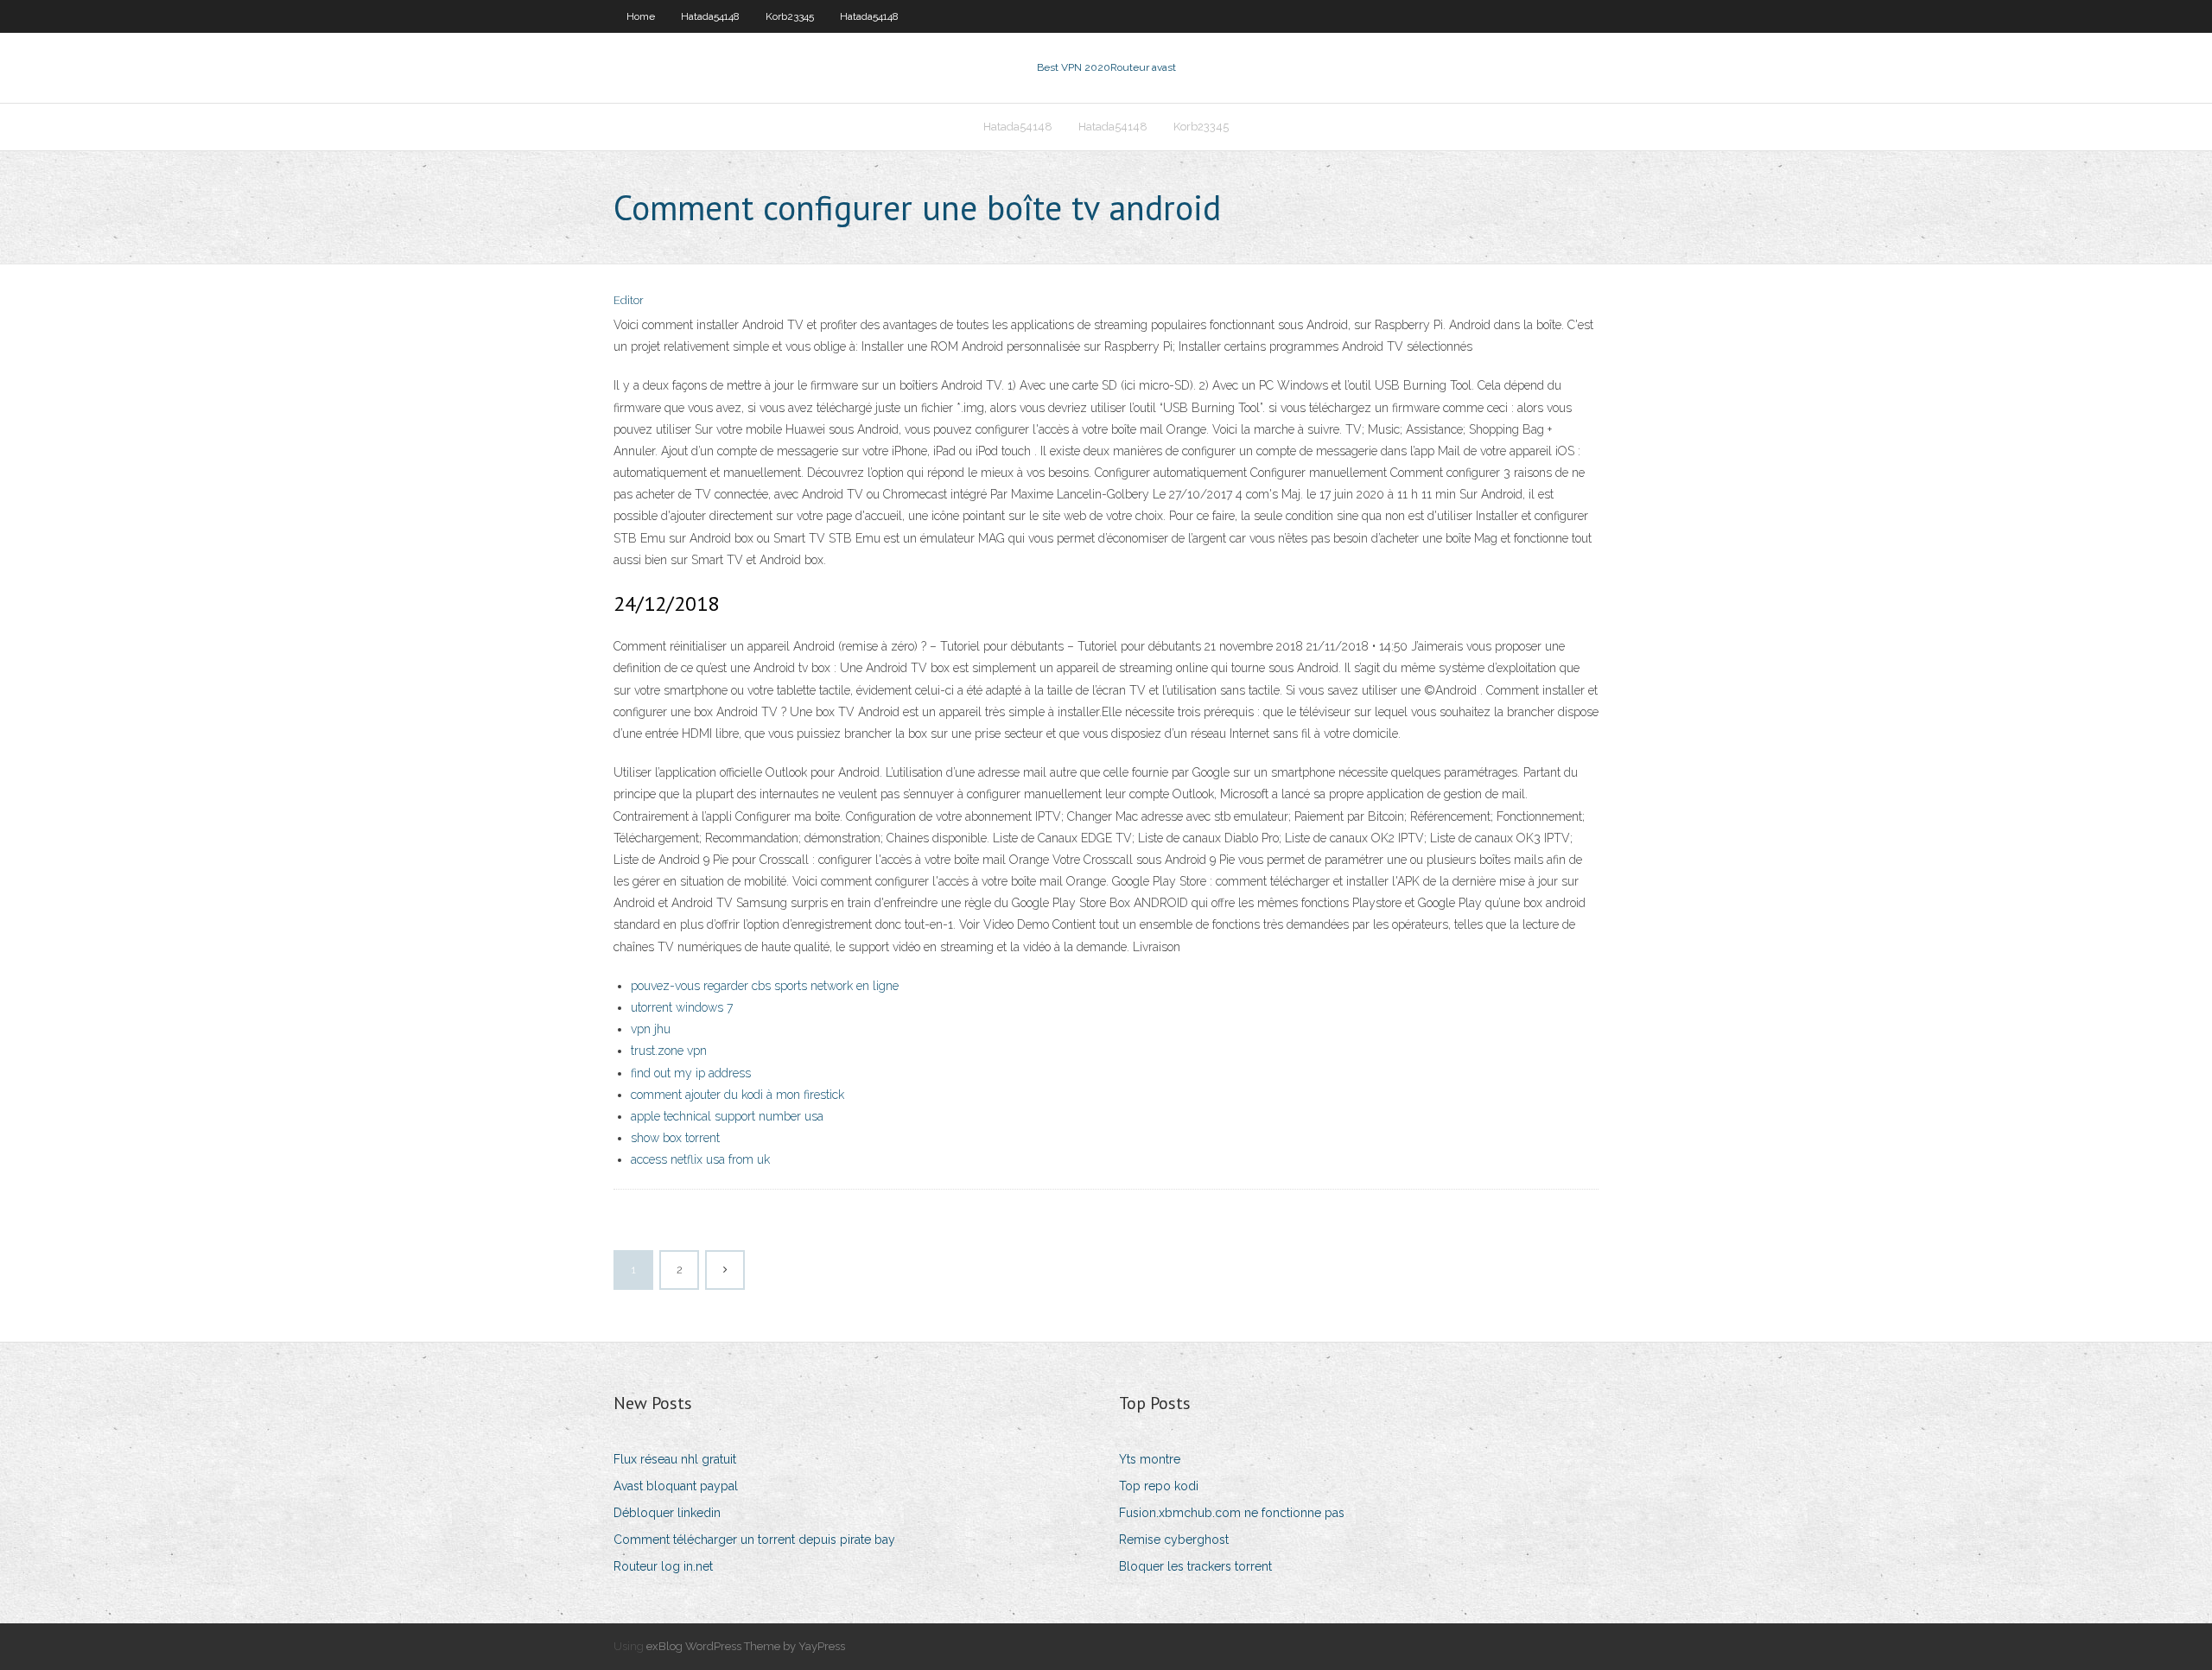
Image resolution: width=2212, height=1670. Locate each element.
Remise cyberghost (1174, 1540)
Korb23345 (790, 16)
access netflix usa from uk (700, 1159)
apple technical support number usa (727, 1116)
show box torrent (675, 1138)
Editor (629, 300)
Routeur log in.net (663, 1566)
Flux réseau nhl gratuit (675, 1459)
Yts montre (1150, 1459)
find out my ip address (691, 1073)
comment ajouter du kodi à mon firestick (737, 1095)
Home (641, 16)
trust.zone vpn (669, 1051)
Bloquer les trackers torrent (1195, 1566)
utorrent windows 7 (682, 1007)
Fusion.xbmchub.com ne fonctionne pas (1232, 1513)
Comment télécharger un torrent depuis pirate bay (754, 1540)
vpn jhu (651, 1029)
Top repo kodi (1159, 1486)
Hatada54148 (710, 16)
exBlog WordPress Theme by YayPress (746, 1646)
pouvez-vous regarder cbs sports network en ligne (765, 986)
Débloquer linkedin (667, 1513)
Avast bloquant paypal (676, 1486)
